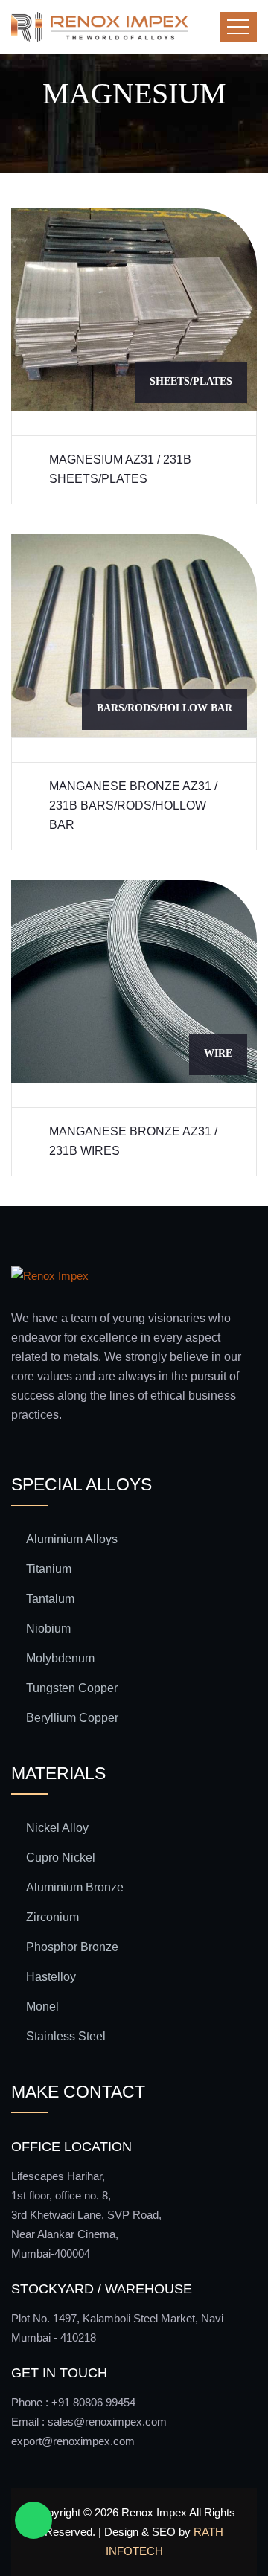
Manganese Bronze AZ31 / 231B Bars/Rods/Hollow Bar (133, 805)
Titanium (49, 1569)
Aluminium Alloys (72, 1539)
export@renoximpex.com (73, 2441)
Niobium (48, 1628)
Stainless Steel (66, 2036)
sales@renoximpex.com (107, 2422)
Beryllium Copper (72, 1718)
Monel (42, 2006)
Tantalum (50, 1599)
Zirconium (52, 1917)
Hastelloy (51, 1977)
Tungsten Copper (72, 1688)
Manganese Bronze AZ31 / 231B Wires (133, 1141)
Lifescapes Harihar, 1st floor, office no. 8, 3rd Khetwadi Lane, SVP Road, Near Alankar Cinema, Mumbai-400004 (86, 2215)
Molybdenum (60, 1658)
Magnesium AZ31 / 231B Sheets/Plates (120, 469)
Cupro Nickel (61, 1858)
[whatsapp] (33, 2520)
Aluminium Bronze (75, 1887)
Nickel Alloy (57, 1828)
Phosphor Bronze (72, 1947)
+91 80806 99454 (93, 2402)
